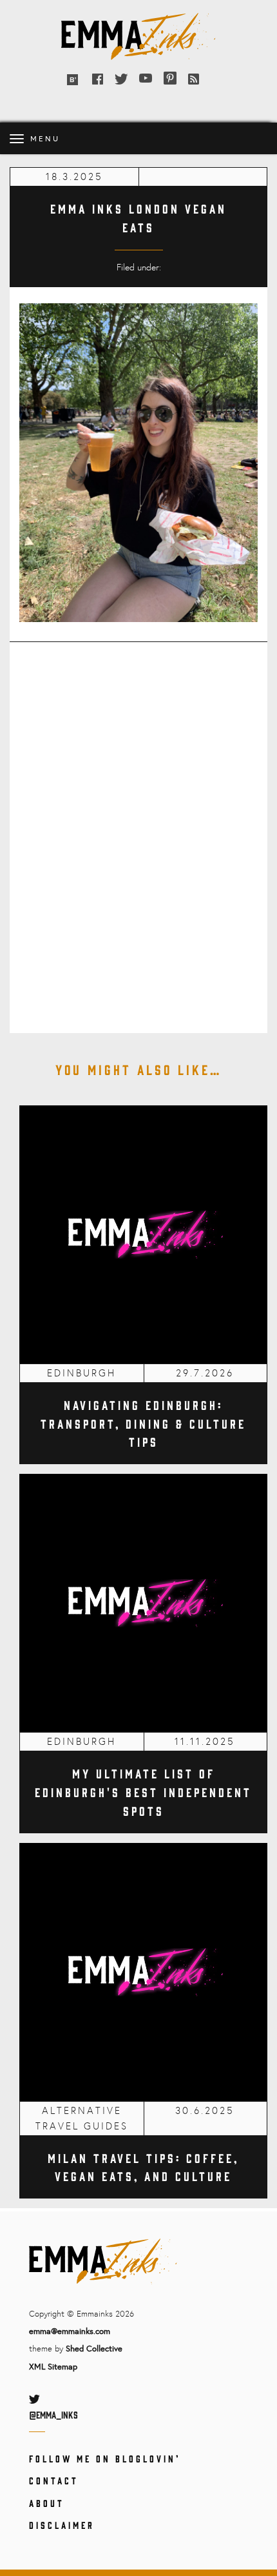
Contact (54, 2480)
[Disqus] (138, 829)
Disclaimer (62, 2525)
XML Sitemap (53, 2366)
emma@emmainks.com (70, 2331)
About (47, 2503)
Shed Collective (94, 2348)
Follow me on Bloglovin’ (105, 2458)
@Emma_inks (53, 2414)
